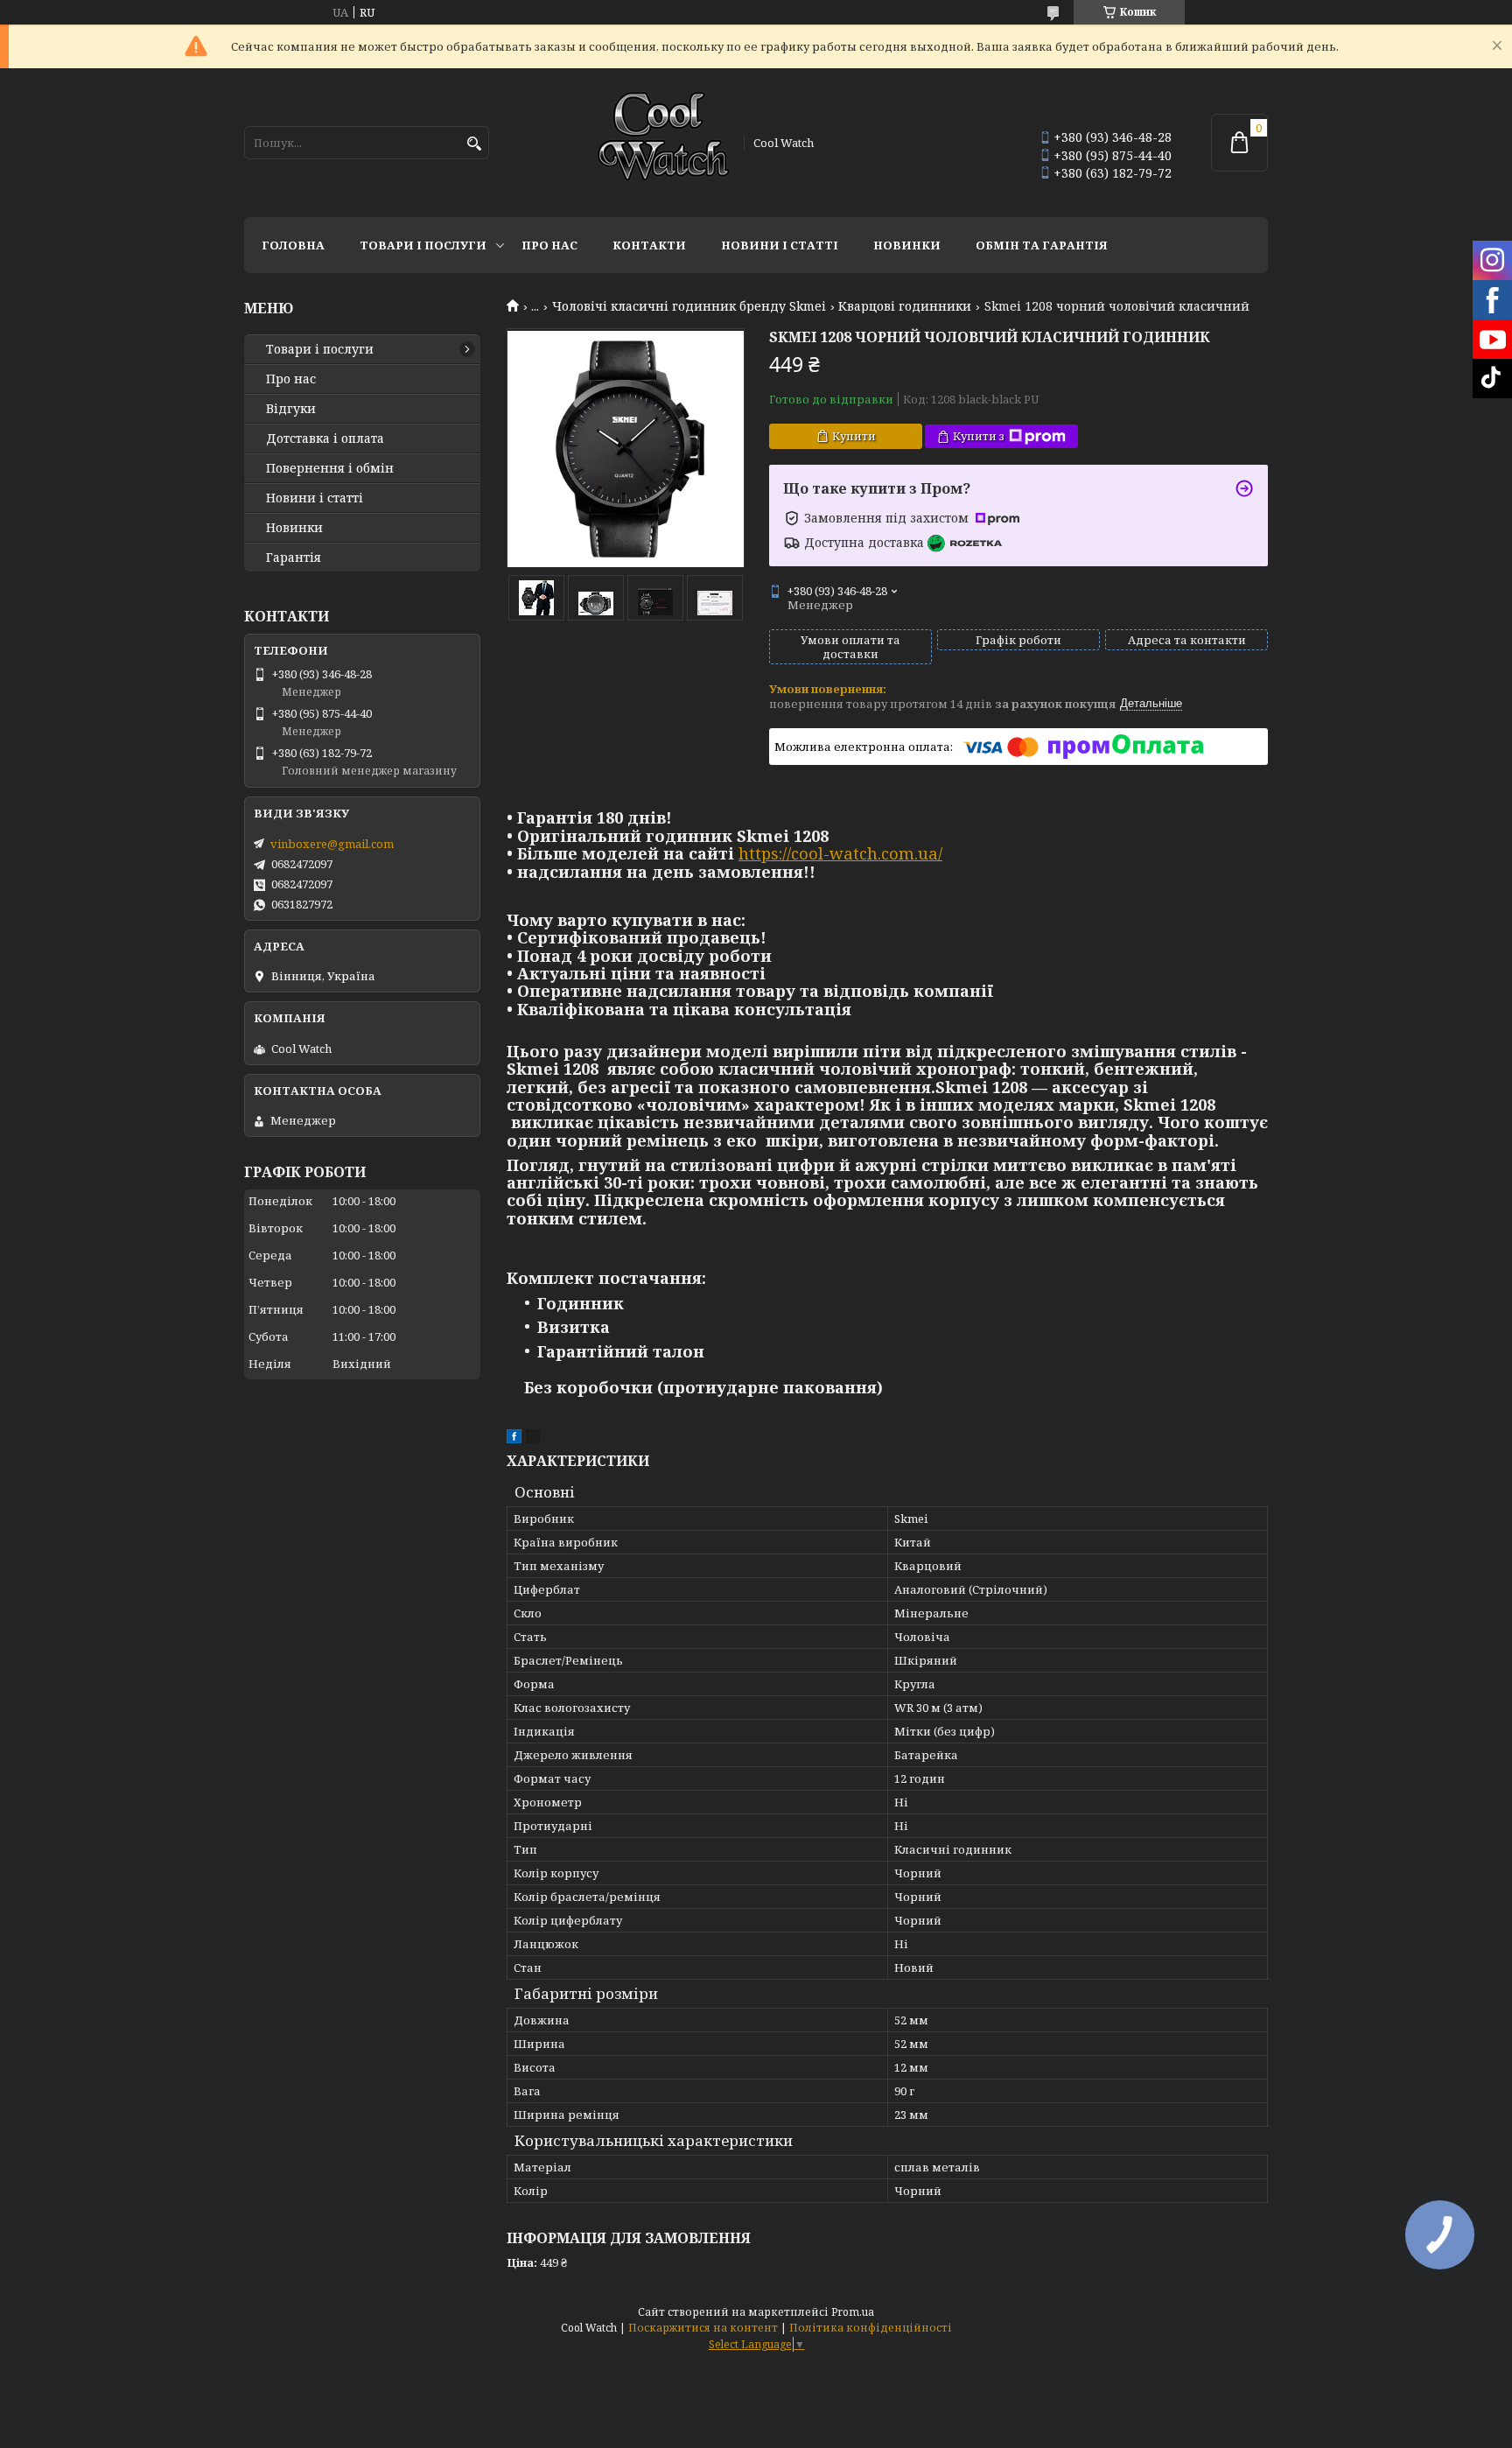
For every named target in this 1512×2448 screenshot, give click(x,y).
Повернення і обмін (330, 468)
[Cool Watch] (658, 143)
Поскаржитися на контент (703, 2328)
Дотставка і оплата (325, 438)
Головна (293, 245)
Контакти (649, 245)
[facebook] (514, 1439)
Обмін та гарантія (1042, 245)
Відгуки (291, 409)
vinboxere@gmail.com (332, 844)
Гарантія (294, 558)
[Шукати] (474, 144)
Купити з (979, 436)
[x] (533, 1439)
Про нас (549, 245)
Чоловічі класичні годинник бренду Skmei (689, 306)
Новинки (907, 245)
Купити (854, 436)
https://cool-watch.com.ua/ (840, 853)
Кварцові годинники (905, 306)
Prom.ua (853, 2312)
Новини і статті (780, 245)
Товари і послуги (423, 245)
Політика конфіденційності (871, 2328)
